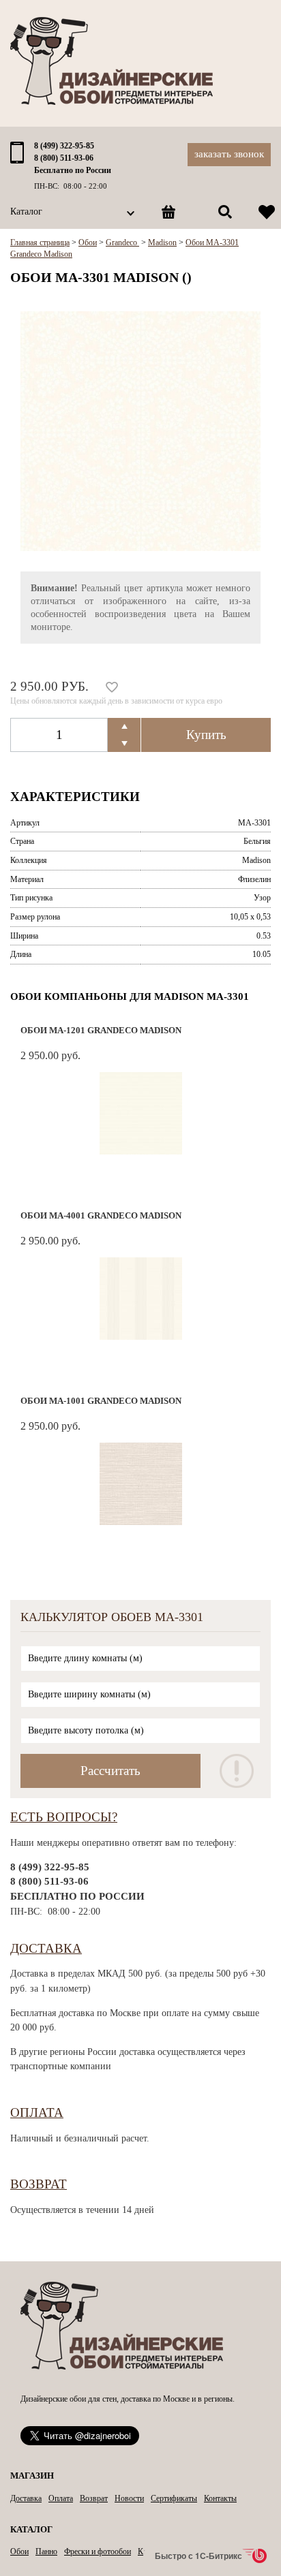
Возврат (39, 2184)
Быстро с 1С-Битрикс (198, 2556)
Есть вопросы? (64, 1817)
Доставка (46, 1948)
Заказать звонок (229, 154)
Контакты (220, 2498)
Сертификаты (174, 2498)
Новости (129, 2498)
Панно (46, 2551)
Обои (19, 2551)
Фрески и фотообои (98, 2551)
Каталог (26, 211)
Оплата (37, 2112)
